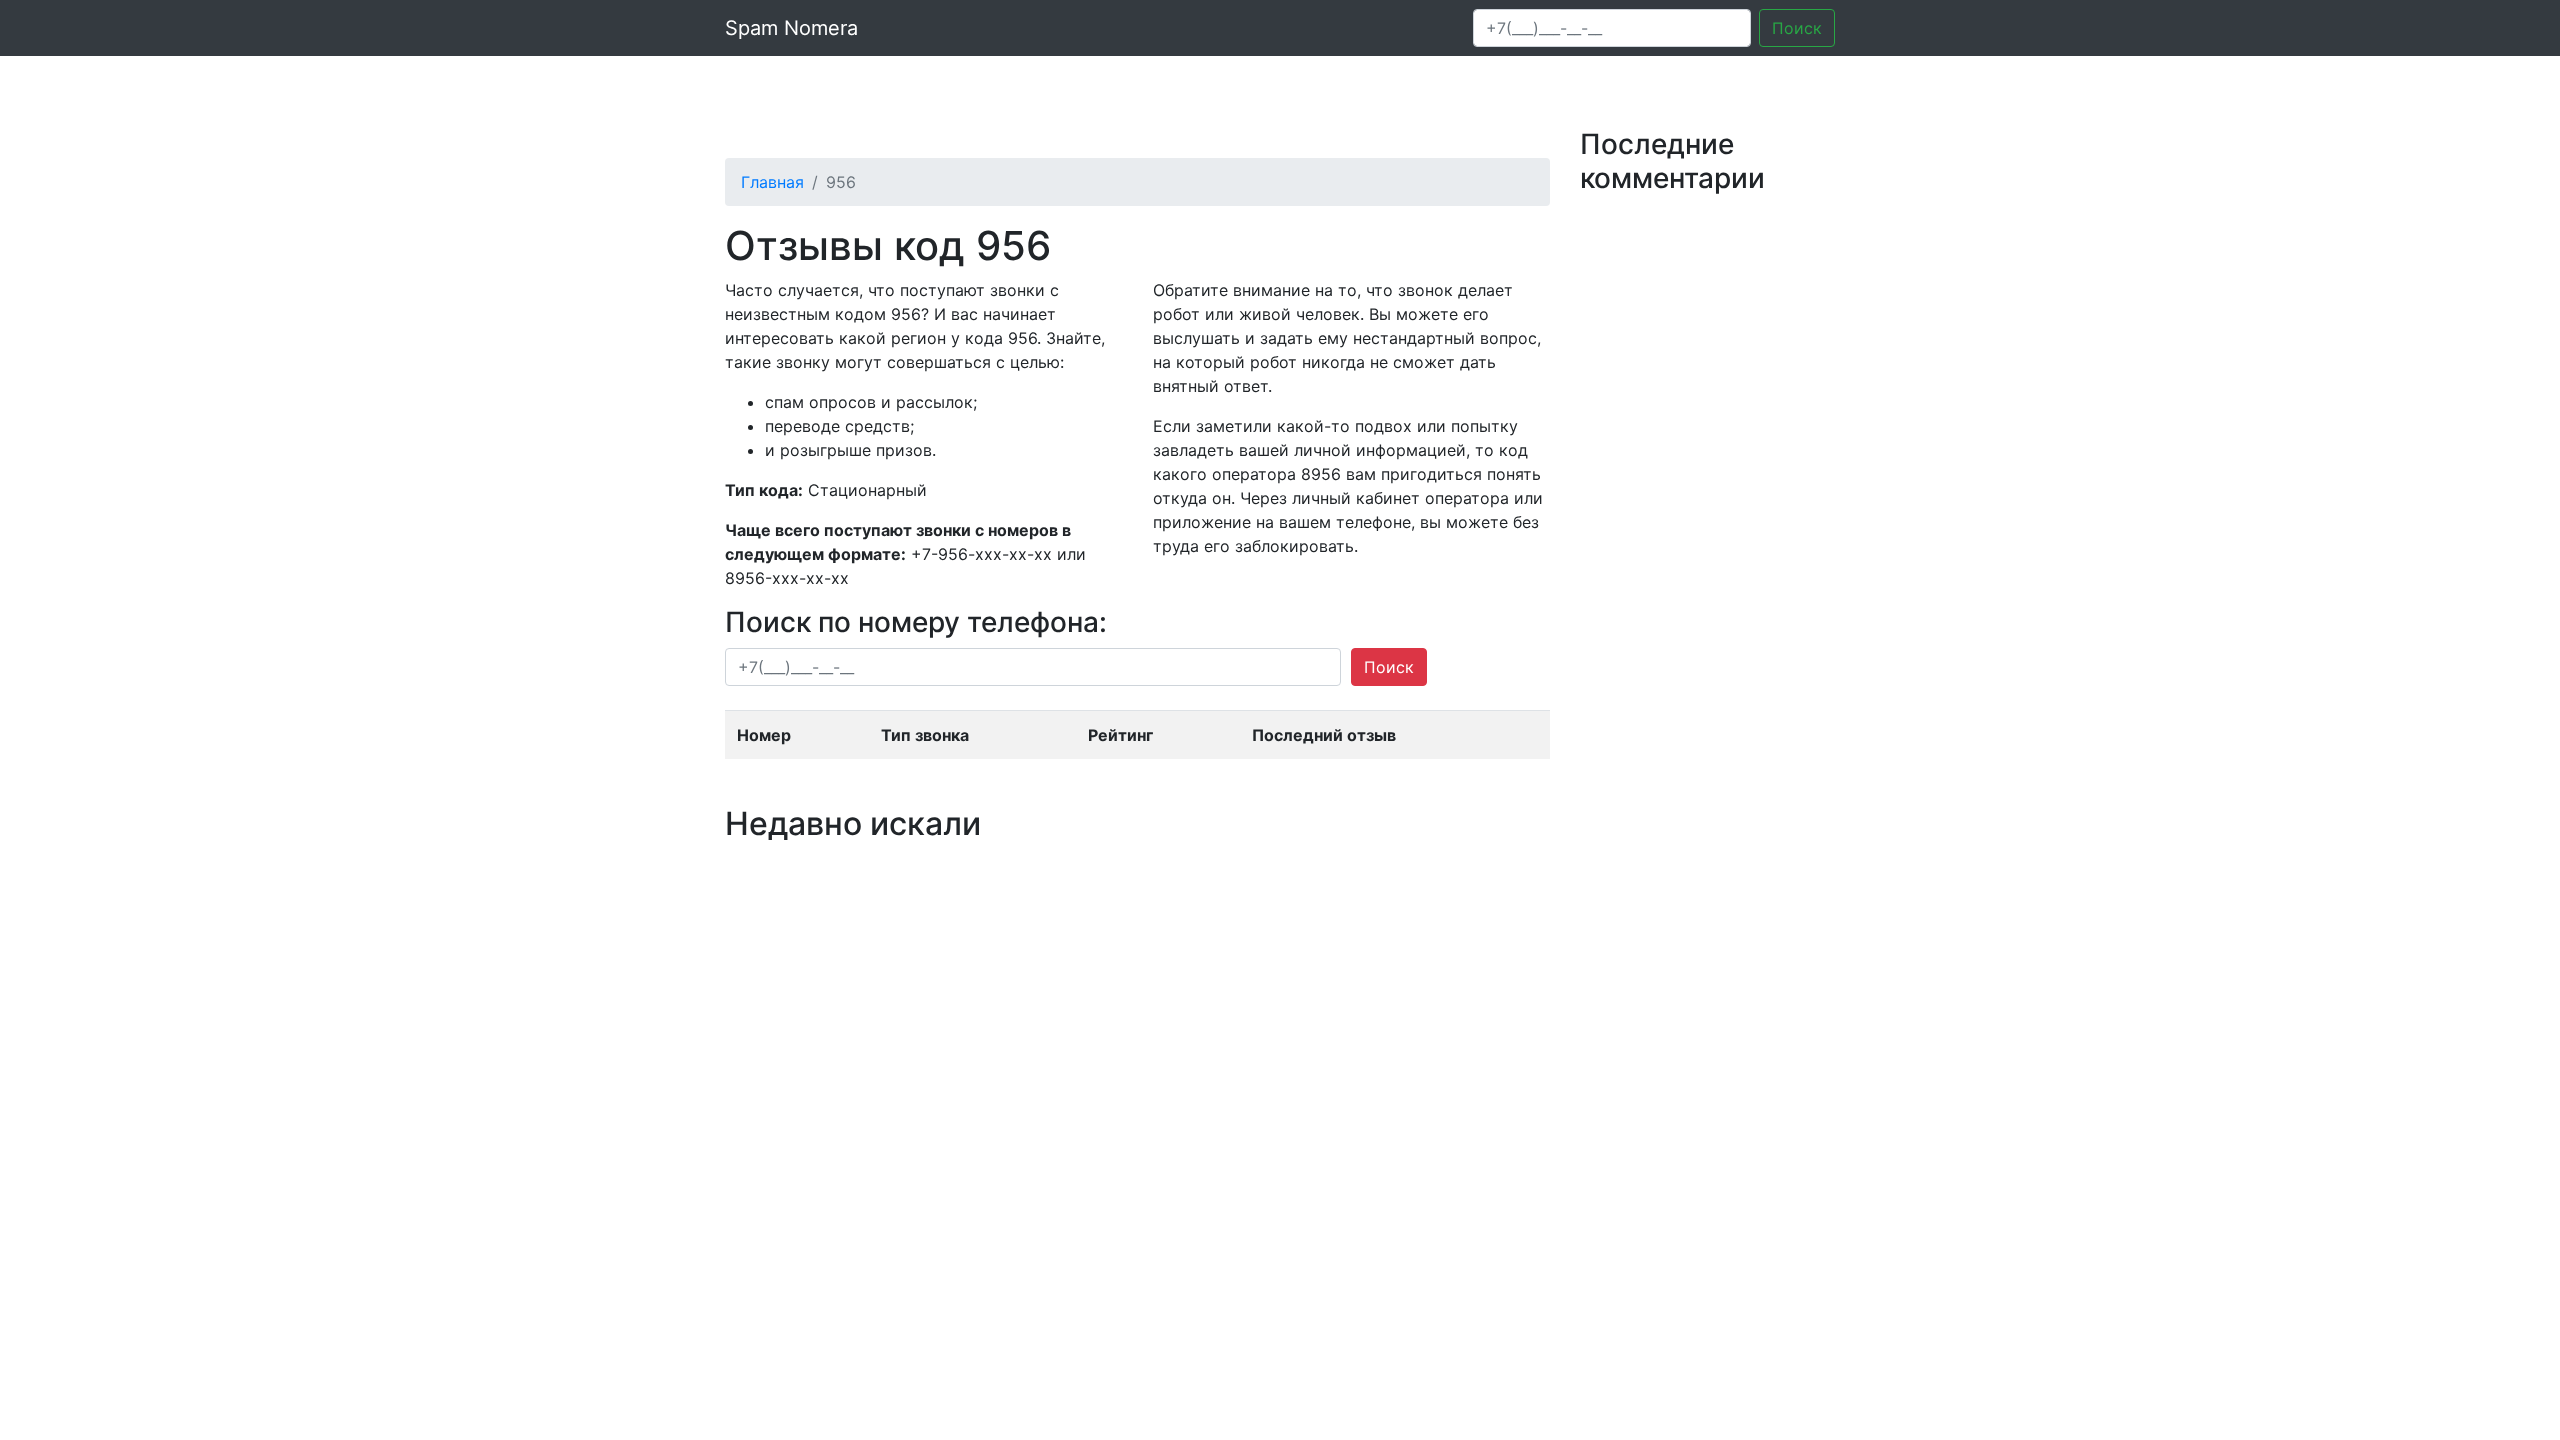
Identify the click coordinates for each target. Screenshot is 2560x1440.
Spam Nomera (791, 28)
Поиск (1797, 28)
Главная (772, 182)
